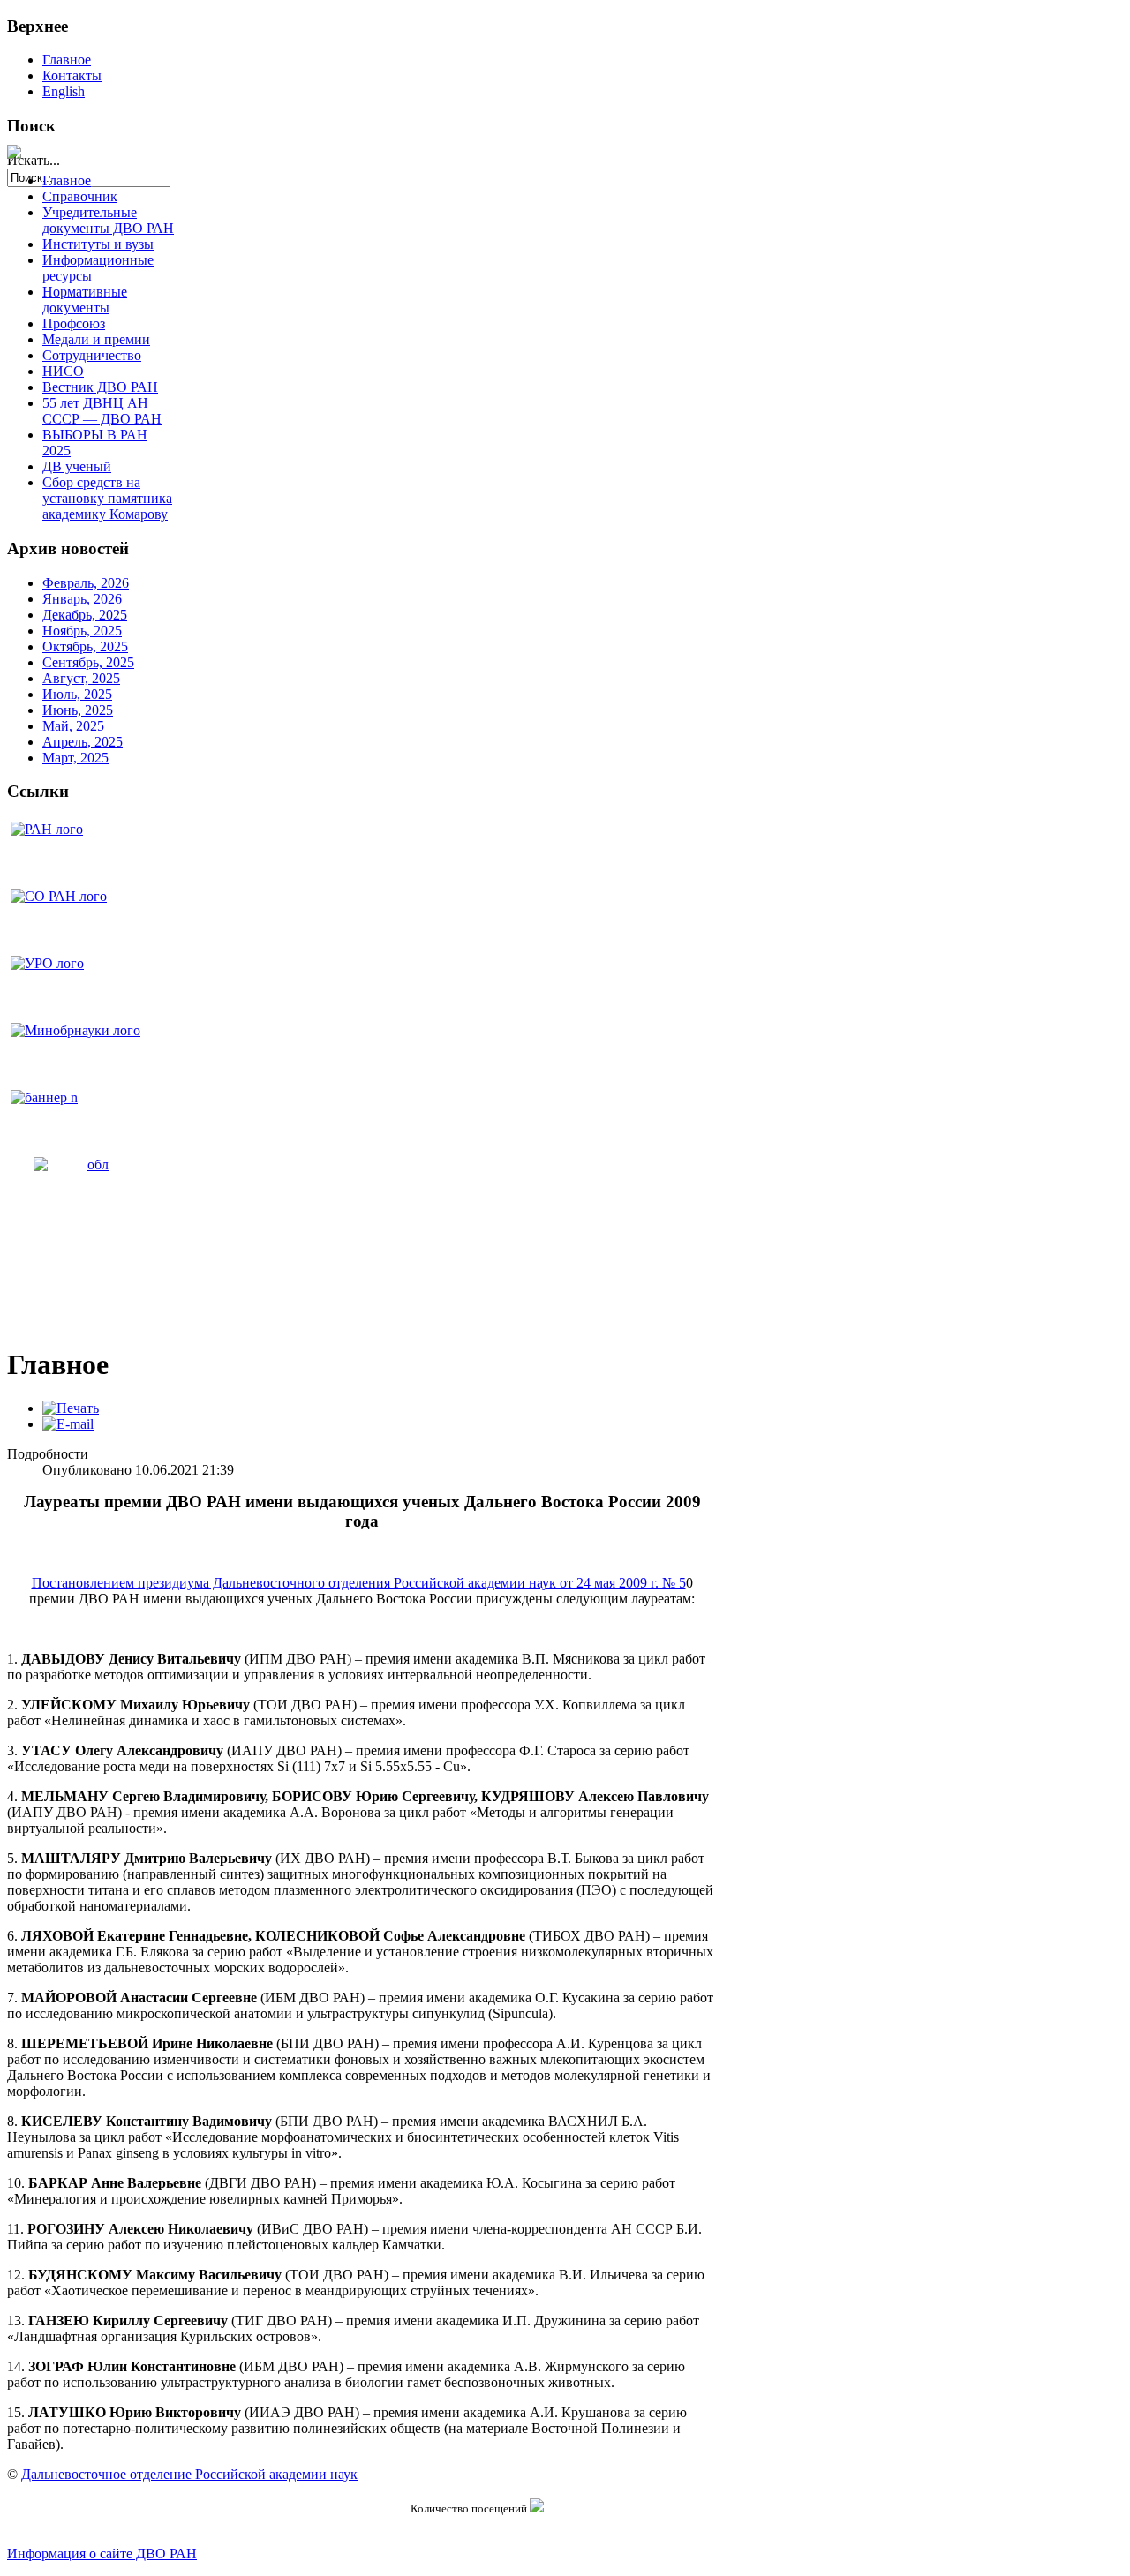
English (64, 91)
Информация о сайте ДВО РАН (102, 2553)
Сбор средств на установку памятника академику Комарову (107, 498)
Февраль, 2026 (86, 583)
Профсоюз (74, 323)
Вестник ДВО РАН (100, 387)
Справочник (80, 196)
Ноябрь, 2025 (82, 631)
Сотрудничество (92, 355)
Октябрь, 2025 (85, 646)
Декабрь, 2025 (85, 615)
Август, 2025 (81, 678)
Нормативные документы (85, 300)
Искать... (34, 160)
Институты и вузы (98, 244)
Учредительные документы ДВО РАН (108, 220)
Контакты (72, 75)
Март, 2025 (75, 758)
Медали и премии (96, 339)
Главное (67, 60)
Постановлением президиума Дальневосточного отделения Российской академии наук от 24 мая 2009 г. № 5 (359, 1583)
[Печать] (71, 1408)
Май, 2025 (73, 726)
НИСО (63, 371)
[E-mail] (68, 1424)
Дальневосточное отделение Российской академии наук (189, 2474)
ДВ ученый (77, 466)
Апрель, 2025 (83, 742)
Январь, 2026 (82, 599)
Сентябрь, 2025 (88, 662)
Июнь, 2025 (78, 710)
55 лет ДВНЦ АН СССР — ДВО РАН (102, 411)
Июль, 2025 (77, 694)
